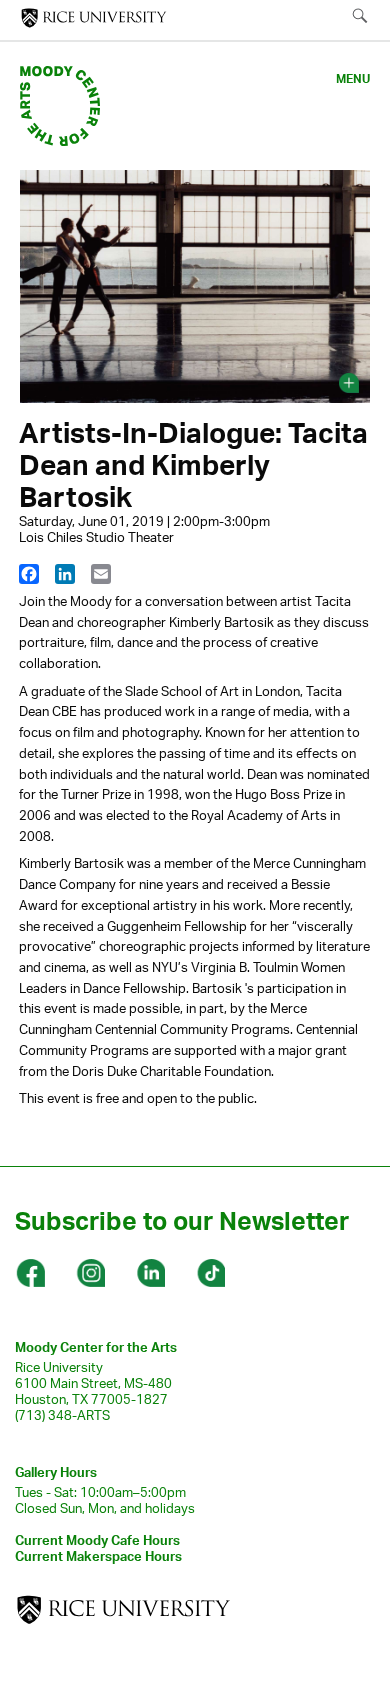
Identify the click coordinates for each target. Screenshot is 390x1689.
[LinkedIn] (65, 573)
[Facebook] (29, 573)
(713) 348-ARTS (62, 1415)
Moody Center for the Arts (96, 1347)
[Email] (101, 573)
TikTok (210, 1274)
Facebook (30, 1274)
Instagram (90, 1274)
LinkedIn (150, 1274)
